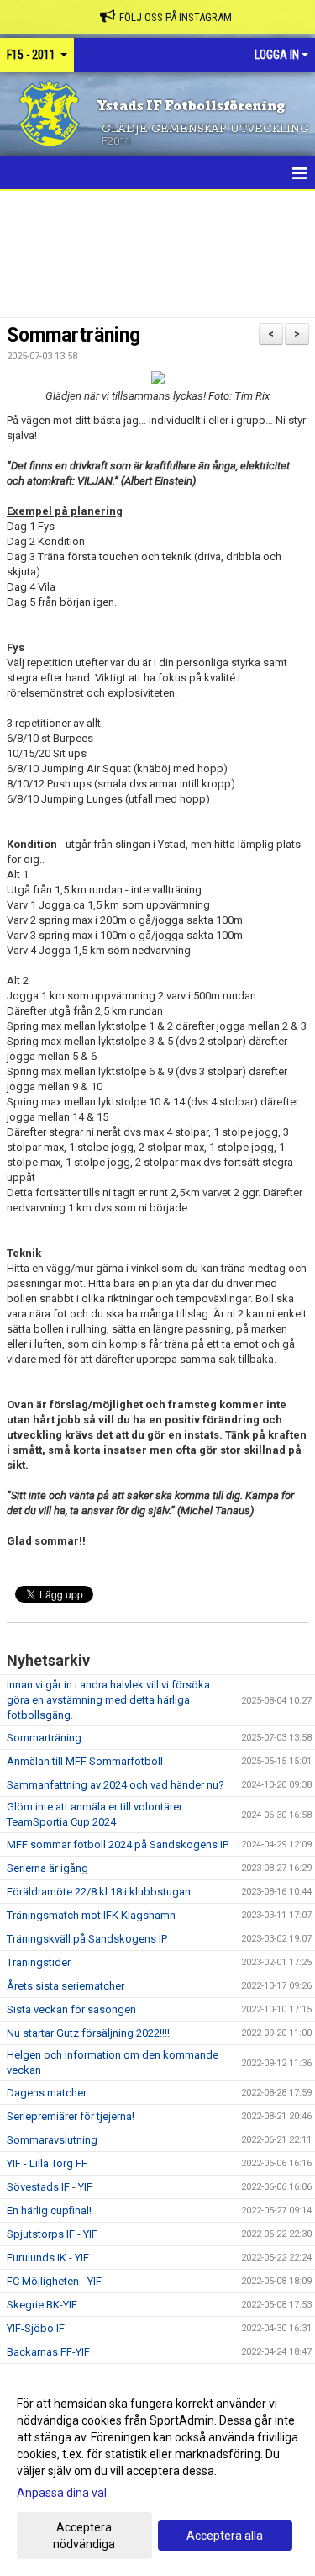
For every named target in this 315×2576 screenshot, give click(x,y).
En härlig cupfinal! (49, 2210)
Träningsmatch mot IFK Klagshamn (91, 1915)
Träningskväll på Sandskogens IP (87, 1939)
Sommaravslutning (52, 2140)
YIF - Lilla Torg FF (47, 2163)
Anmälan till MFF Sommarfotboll (85, 1761)
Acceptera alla (225, 2536)
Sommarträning (73, 335)
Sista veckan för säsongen (71, 2009)
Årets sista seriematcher (66, 1986)
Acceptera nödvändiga (84, 2536)
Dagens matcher (47, 2093)
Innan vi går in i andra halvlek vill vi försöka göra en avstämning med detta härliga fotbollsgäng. (108, 1700)
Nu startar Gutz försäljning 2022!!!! (88, 2033)
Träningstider (39, 1962)
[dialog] (157, 2473)
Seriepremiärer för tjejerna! (71, 2116)
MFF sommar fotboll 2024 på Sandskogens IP (118, 1845)
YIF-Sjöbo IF (36, 2328)
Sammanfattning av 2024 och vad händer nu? (115, 1785)
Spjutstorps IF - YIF (52, 2234)
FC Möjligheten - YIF (54, 2281)
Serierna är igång (47, 1868)
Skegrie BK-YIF (42, 2305)
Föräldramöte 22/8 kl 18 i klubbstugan (99, 1892)
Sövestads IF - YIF (50, 2187)
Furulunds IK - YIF (48, 2258)
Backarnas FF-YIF (48, 2352)
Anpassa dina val (62, 2493)
